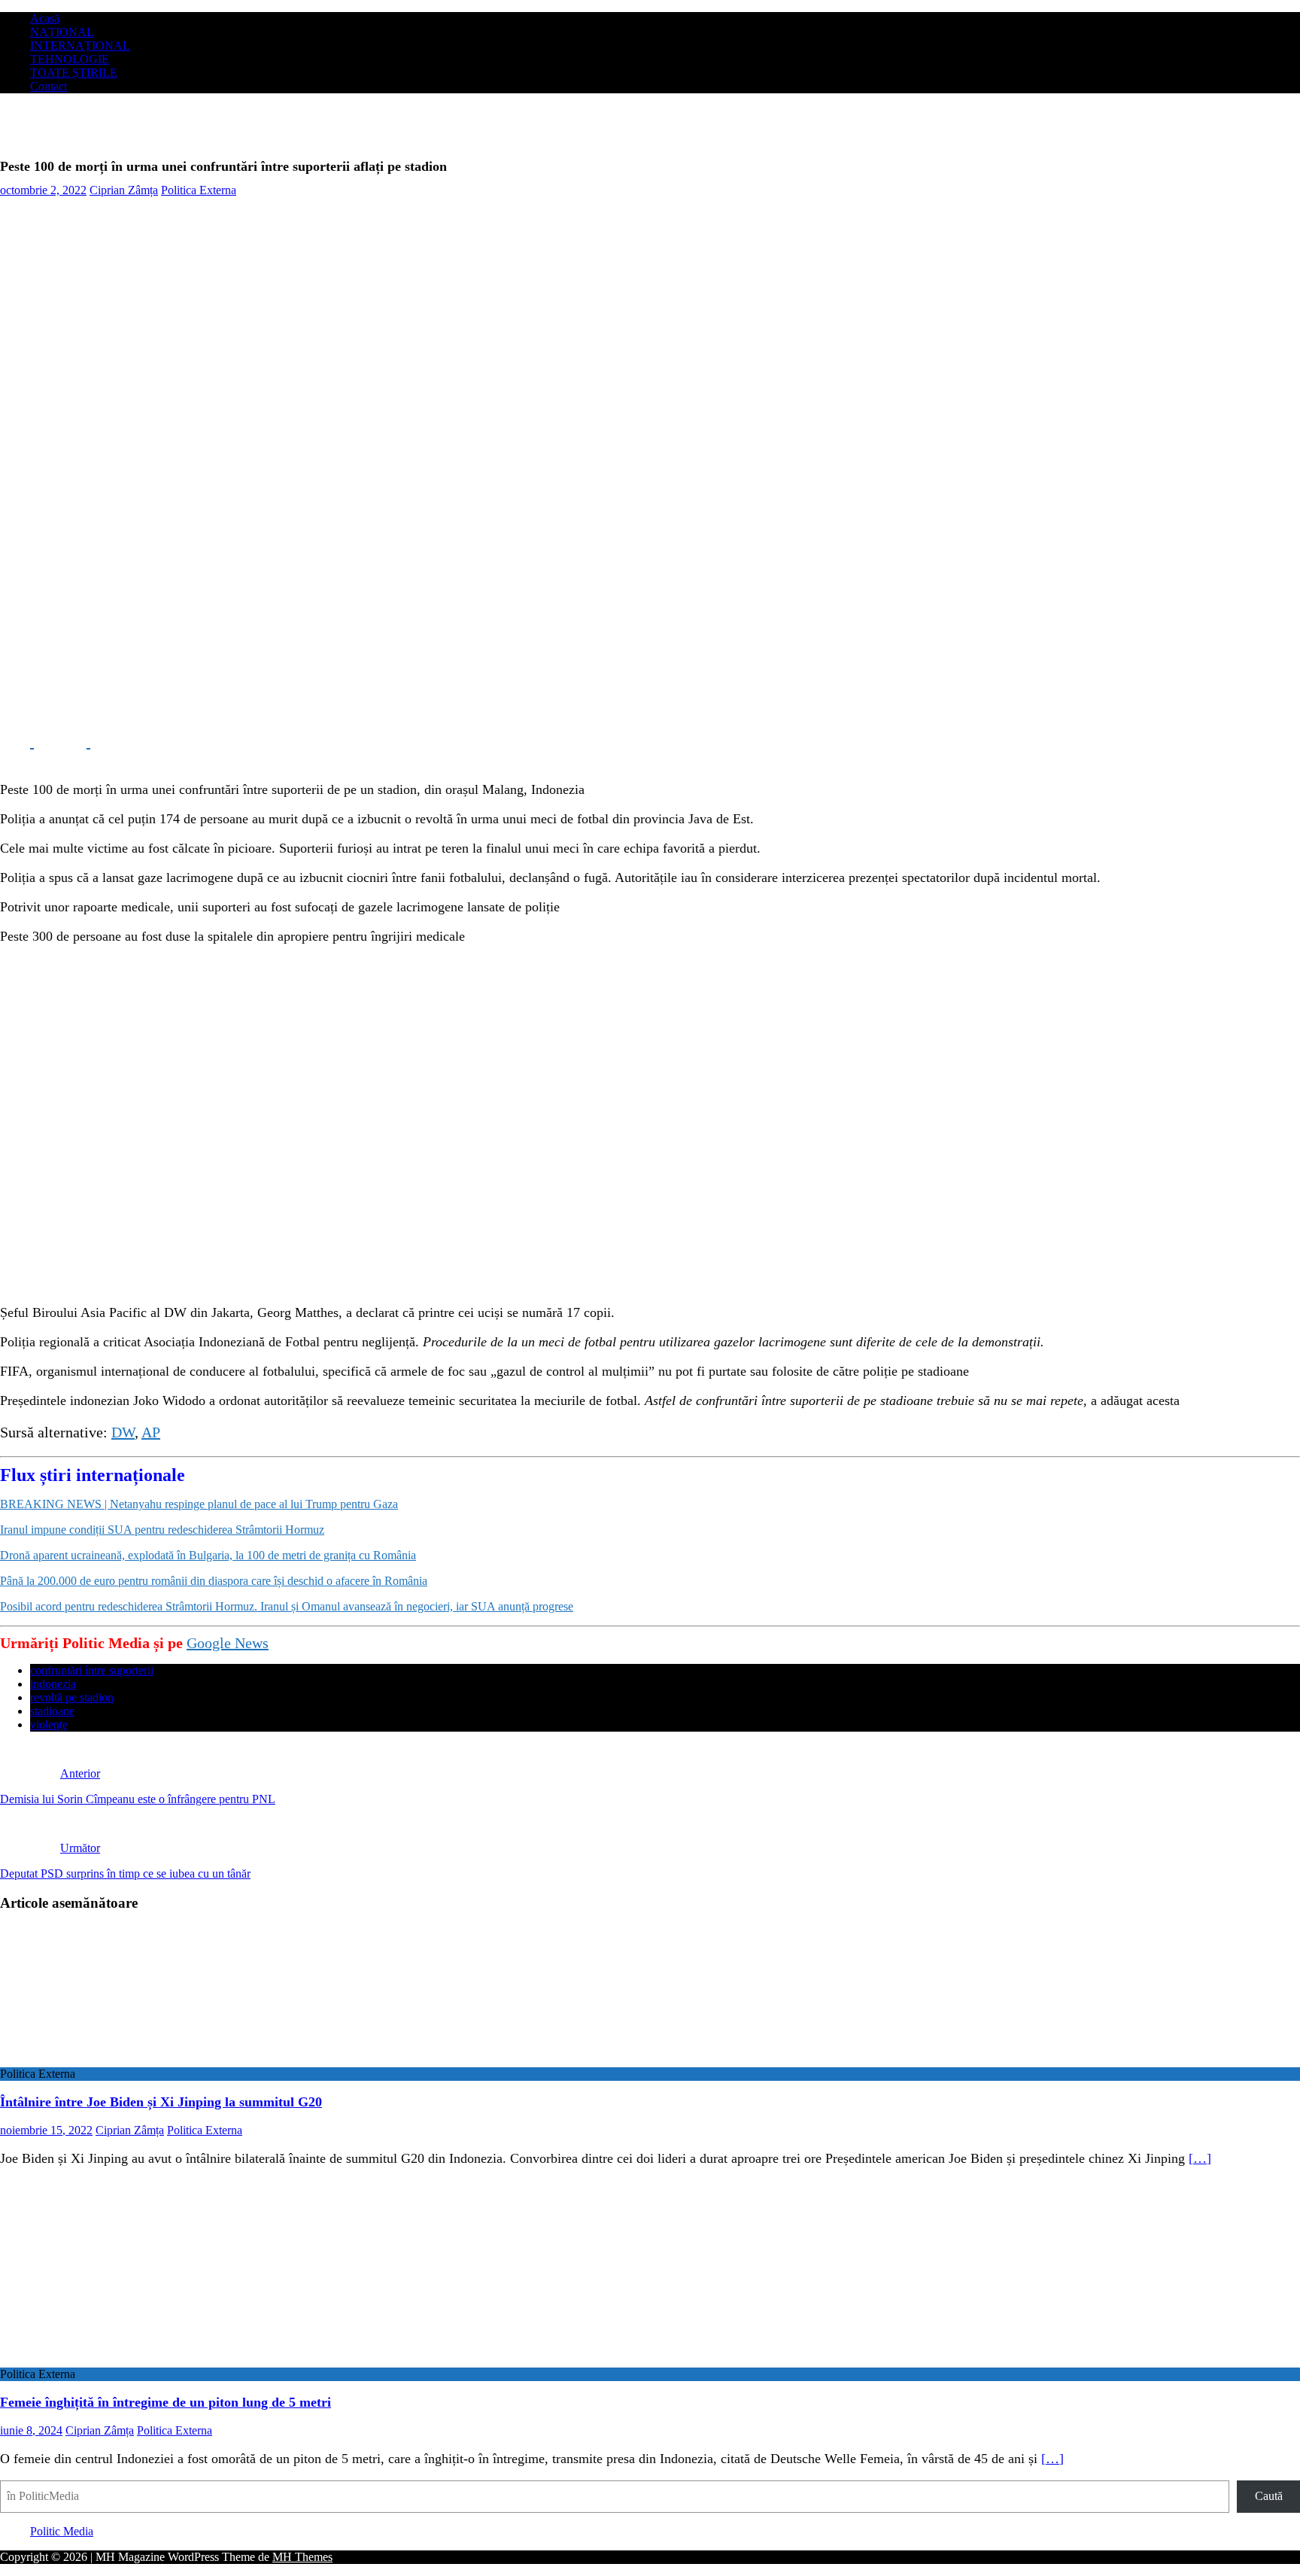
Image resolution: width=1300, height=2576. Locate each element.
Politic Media (62, 2531)
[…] (1200, 2158)
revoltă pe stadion (72, 1697)
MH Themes (302, 2557)
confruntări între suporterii (92, 1670)
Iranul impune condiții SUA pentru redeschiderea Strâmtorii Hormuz (162, 1530)
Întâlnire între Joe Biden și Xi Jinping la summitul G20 (161, 2102)
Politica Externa (199, 190)
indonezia (53, 1684)
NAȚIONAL (62, 32)
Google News (228, 1643)
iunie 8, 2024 (31, 2430)
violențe (49, 1724)
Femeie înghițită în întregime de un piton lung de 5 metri (166, 2402)
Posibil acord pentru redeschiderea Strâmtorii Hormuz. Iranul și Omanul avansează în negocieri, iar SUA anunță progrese (287, 1606)
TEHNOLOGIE (70, 59)
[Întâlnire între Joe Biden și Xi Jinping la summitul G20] (123, 2060)
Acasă (45, 18)
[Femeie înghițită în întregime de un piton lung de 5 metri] (123, 2360)
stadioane (52, 1711)
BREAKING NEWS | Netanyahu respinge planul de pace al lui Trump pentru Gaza (199, 1504)
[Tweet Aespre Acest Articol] (73, 742)
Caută (1269, 2496)
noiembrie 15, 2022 (46, 2130)
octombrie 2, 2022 (43, 190)
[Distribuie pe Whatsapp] (128, 742)
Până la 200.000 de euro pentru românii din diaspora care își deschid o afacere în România (214, 1581)
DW (123, 1432)
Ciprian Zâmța (124, 190)
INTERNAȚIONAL (80, 46)
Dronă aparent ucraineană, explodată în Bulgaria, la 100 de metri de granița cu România (208, 1555)
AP (151, 1432)
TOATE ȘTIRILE (74, 73)
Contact (49, 86)
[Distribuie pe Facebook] (17, 742)
